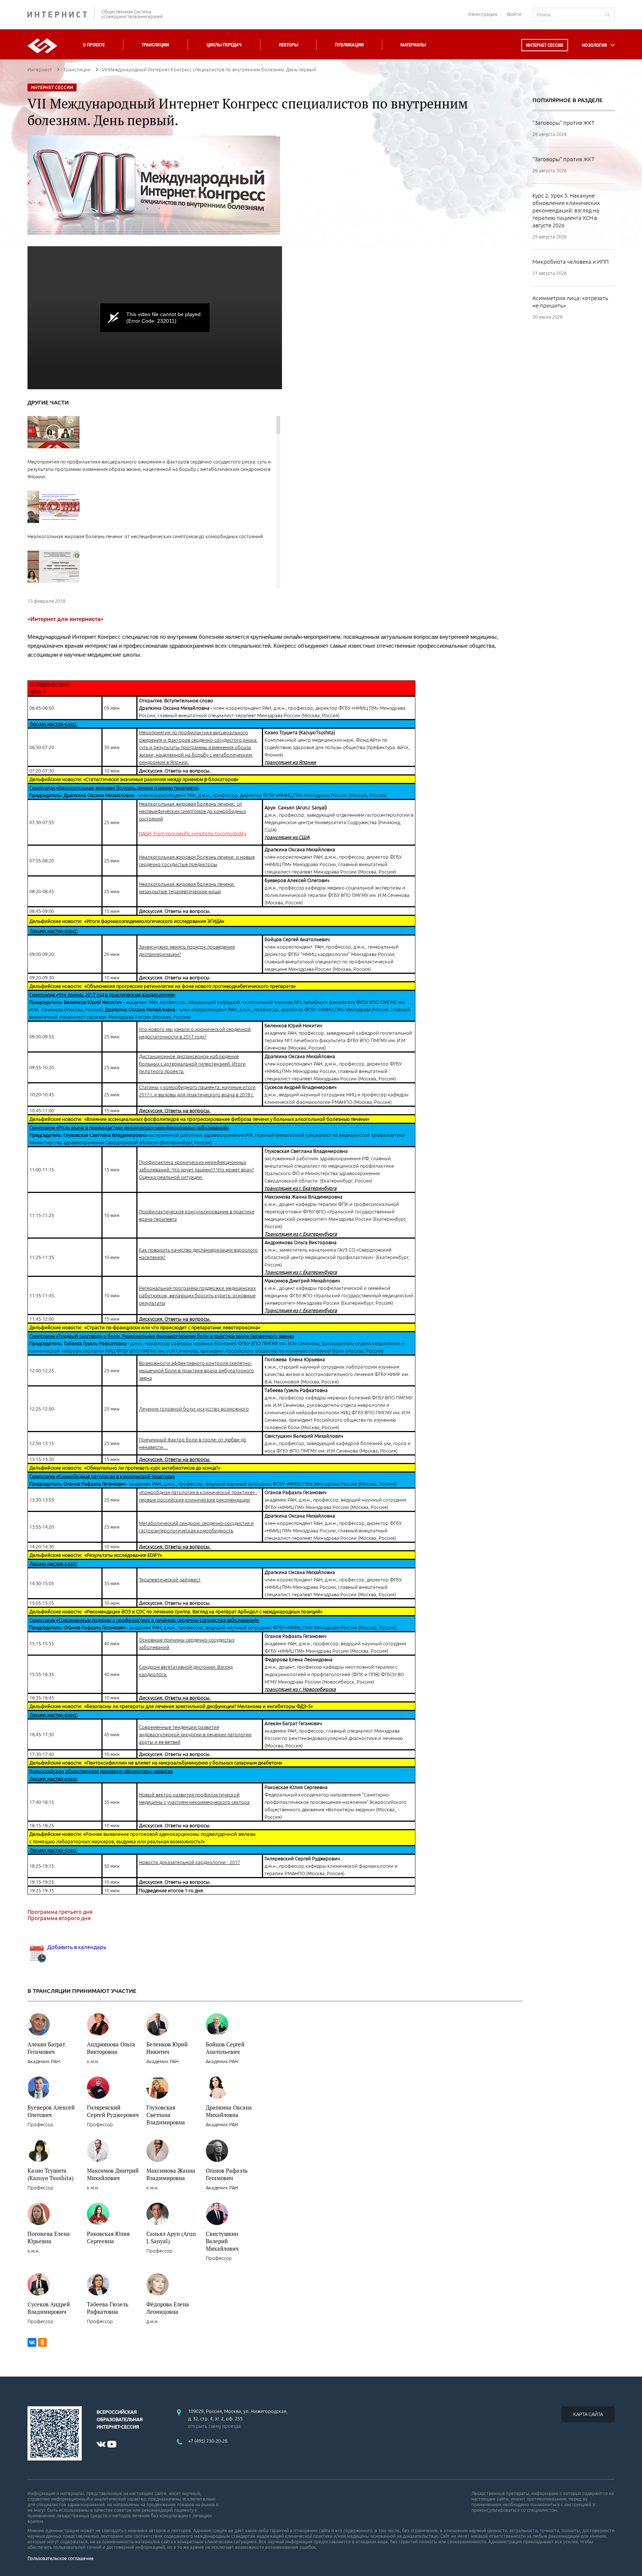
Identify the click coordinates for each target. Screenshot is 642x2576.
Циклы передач (224, 45)
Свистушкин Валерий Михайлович (222, 2241)
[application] (155, 318)
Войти (514, 14)
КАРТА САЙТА (588, 2414)
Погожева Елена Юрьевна (49, 2237)
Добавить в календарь (76, 1947)
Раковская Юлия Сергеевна (108, 2237)
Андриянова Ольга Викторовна (111, 2048)
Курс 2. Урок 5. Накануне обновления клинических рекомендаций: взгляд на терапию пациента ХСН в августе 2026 (566, 210)
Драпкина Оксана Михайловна (229, 2111)
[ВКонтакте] (32, 2342)
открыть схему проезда (214, 2426)
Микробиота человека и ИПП (570, 262)
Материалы (413, 45)
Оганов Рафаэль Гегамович (227, 2174)
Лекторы (288, 45)
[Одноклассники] (42, 2342)
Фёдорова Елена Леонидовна (168, 2308)
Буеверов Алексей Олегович (51, 2111)
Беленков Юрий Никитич (167, 2048)
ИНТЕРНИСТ (61, 14)
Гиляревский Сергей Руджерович (113, 2111)
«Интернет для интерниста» (65, 619)
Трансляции (155, 45)
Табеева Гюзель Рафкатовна (108, 2308)
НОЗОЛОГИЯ (594, 45)
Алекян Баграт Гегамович (46, 2048)
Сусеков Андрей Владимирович (49, 2308)
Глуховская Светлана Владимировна (166, 2115)
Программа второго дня (59, 1918)
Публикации (349, 45)
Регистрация (483, 14)
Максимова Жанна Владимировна (171, 2174)
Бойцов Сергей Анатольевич (225, 2048)
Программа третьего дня (60, 1912)
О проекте (94, 45)
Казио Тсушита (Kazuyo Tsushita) (51, 2174)
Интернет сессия (545, 45)
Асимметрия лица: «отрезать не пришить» (570, 302)
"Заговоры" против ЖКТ (563, 123)
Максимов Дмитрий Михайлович (113, 2174)
